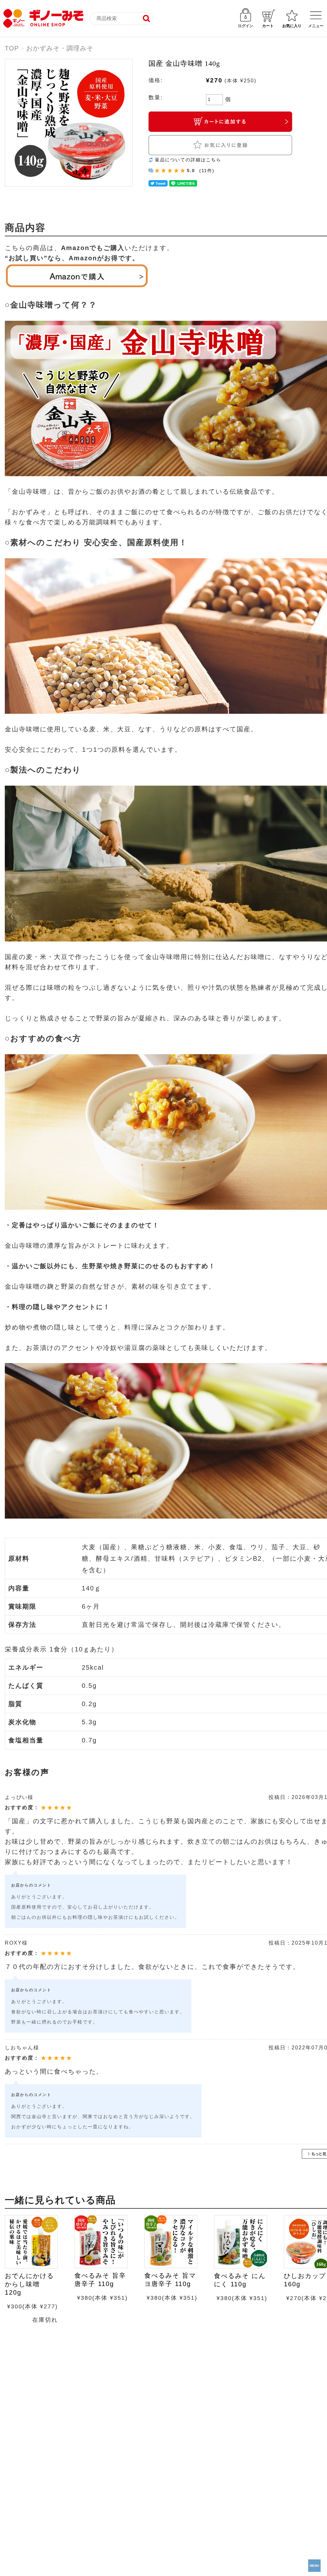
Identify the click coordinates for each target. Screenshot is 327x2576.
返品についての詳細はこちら (188, 160)
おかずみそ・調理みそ (60, 48)
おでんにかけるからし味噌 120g (29, 2284)
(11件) (207, 171)
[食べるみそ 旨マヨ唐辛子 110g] (171, 2242)
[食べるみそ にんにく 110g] (240, 2242)
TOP (12, 48)
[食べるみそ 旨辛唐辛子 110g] (101, 2242)
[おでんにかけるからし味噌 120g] (31, 2242)
